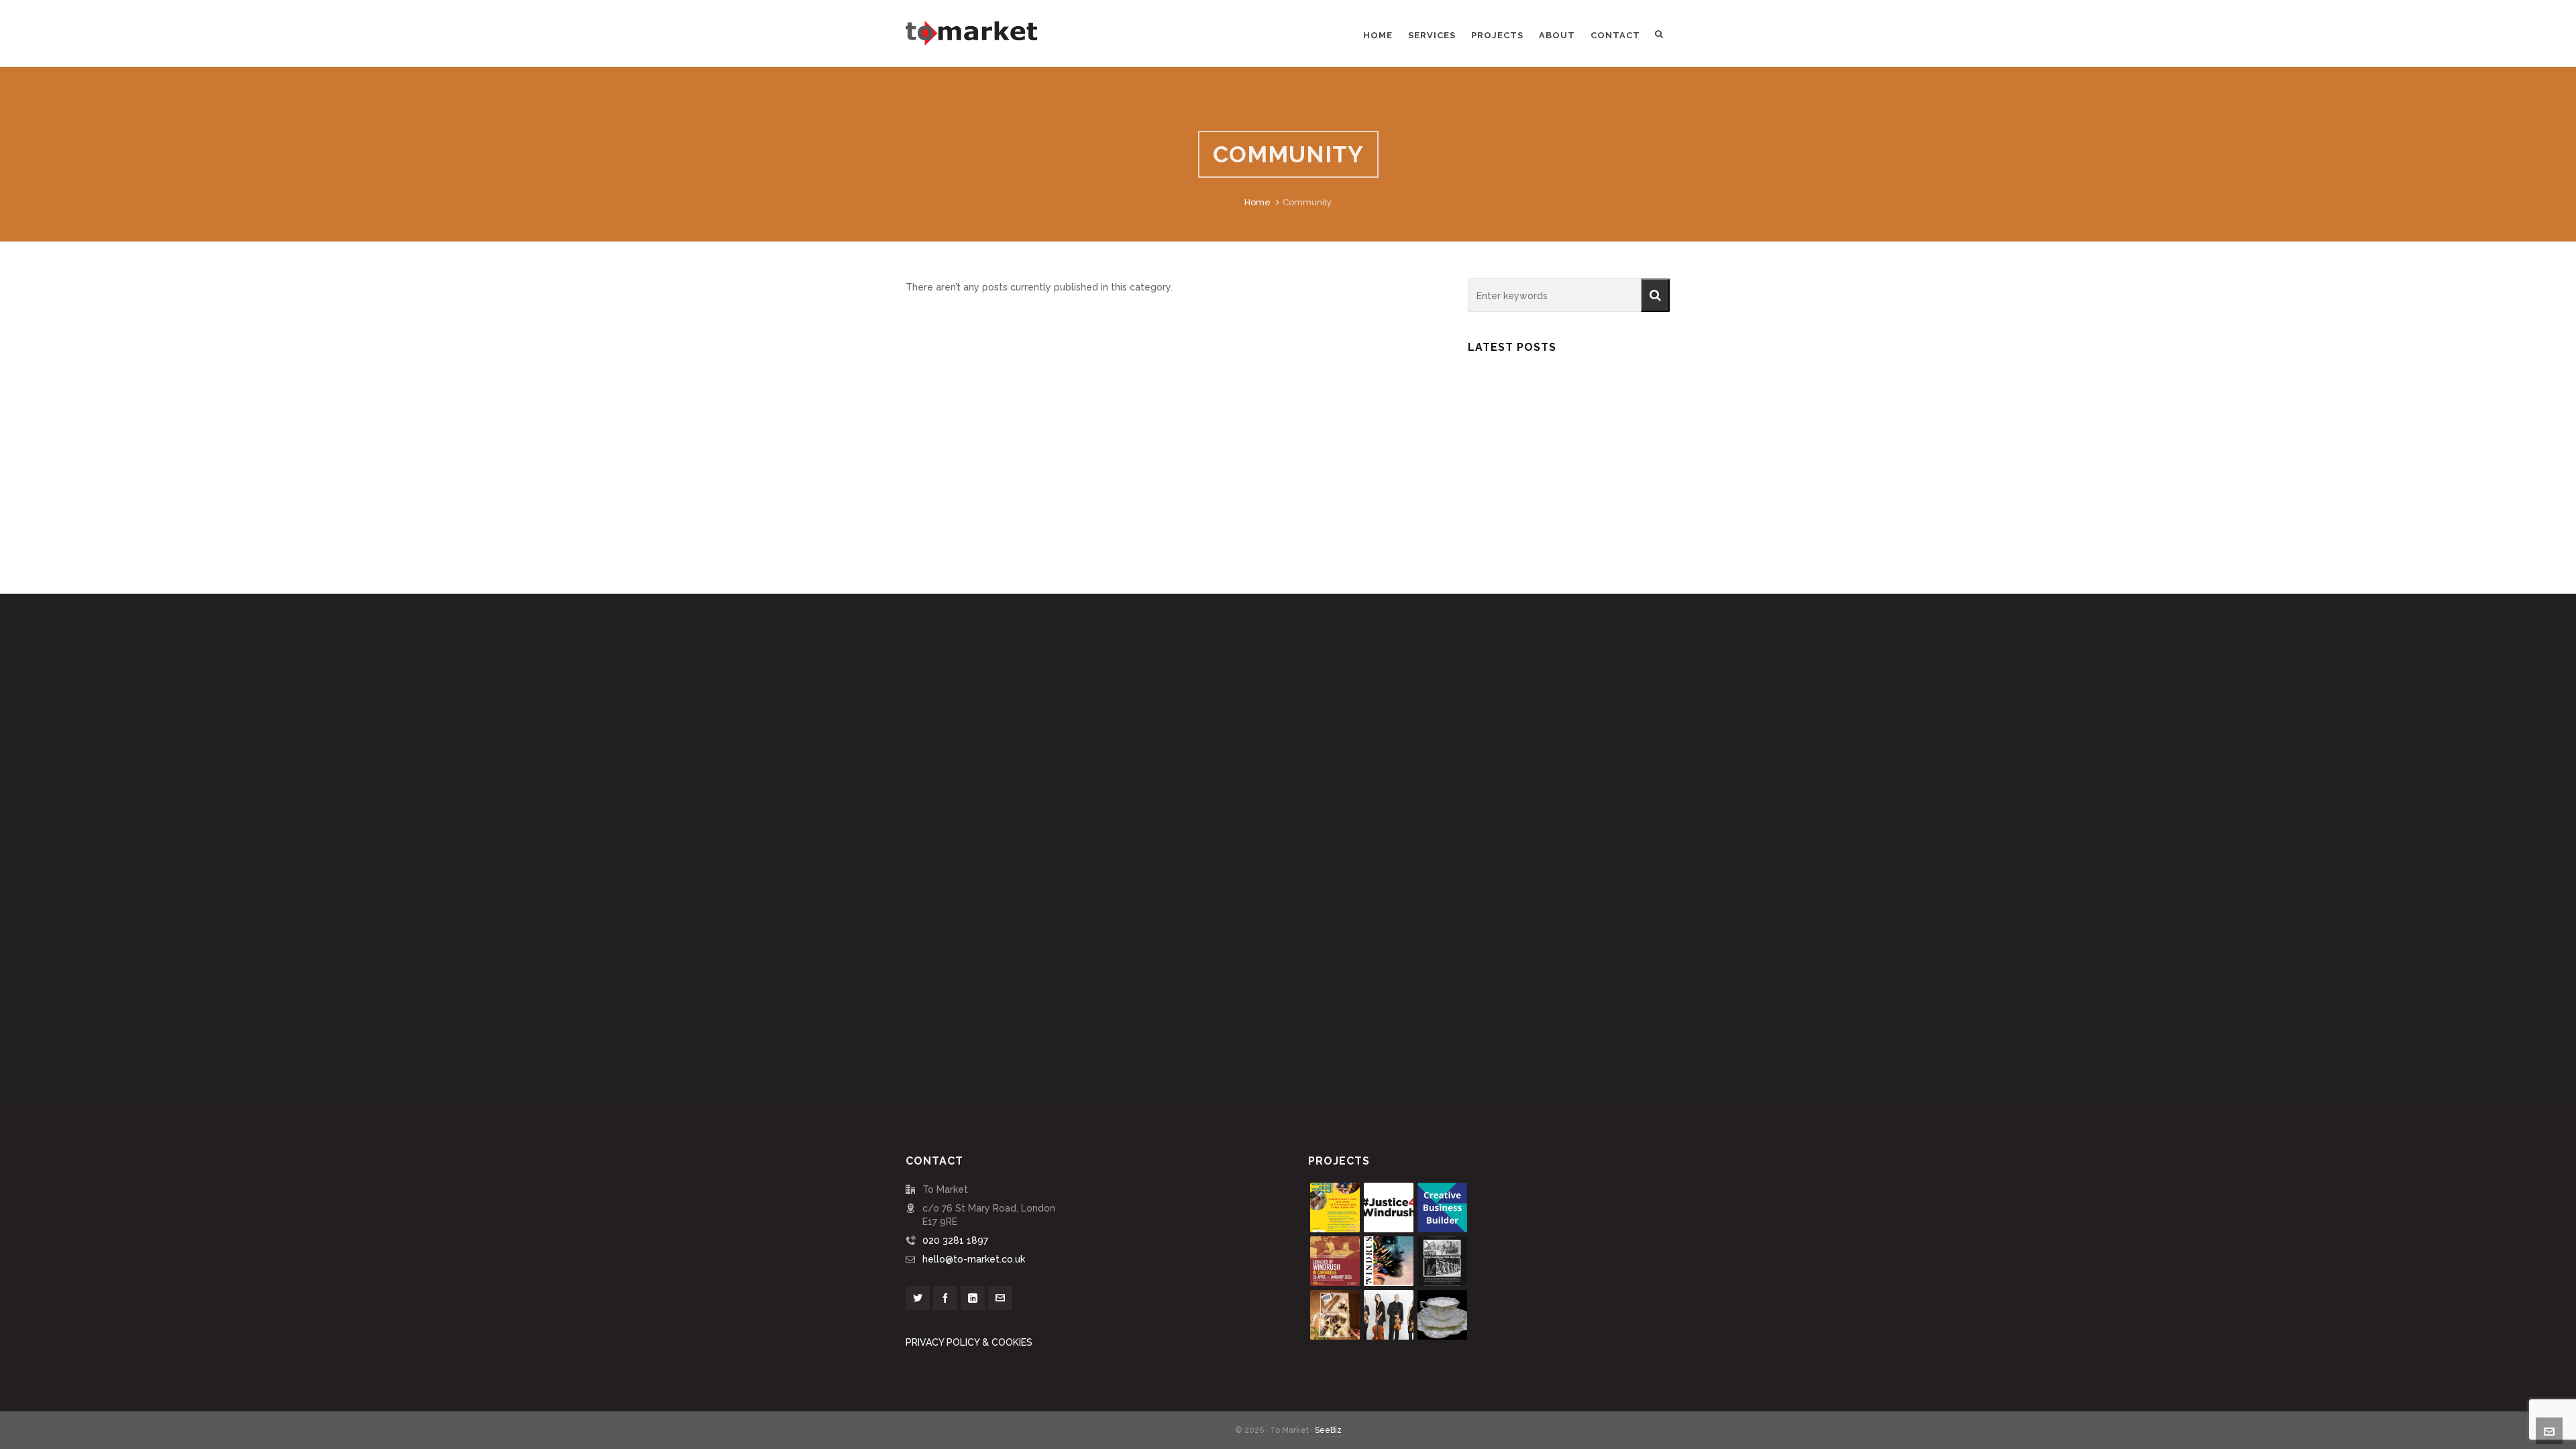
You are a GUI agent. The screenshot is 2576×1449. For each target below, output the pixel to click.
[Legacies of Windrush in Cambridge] (1335, 1261)
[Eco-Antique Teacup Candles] (1442, 1315)
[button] (1655, 295)
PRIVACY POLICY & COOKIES (969, 1342)
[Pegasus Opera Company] (1389, 1261)
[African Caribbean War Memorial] (1442, 1261)
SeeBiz (1328, 1430)
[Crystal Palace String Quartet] (1389, 1315)
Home (1257, 202)
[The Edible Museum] (1335, 1315)
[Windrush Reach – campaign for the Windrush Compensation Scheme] (1335, 1207)
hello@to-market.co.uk (974, 1259)
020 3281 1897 (955, 1240)
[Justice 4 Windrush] (1389, 1207)
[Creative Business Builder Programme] (1442, 1207)
